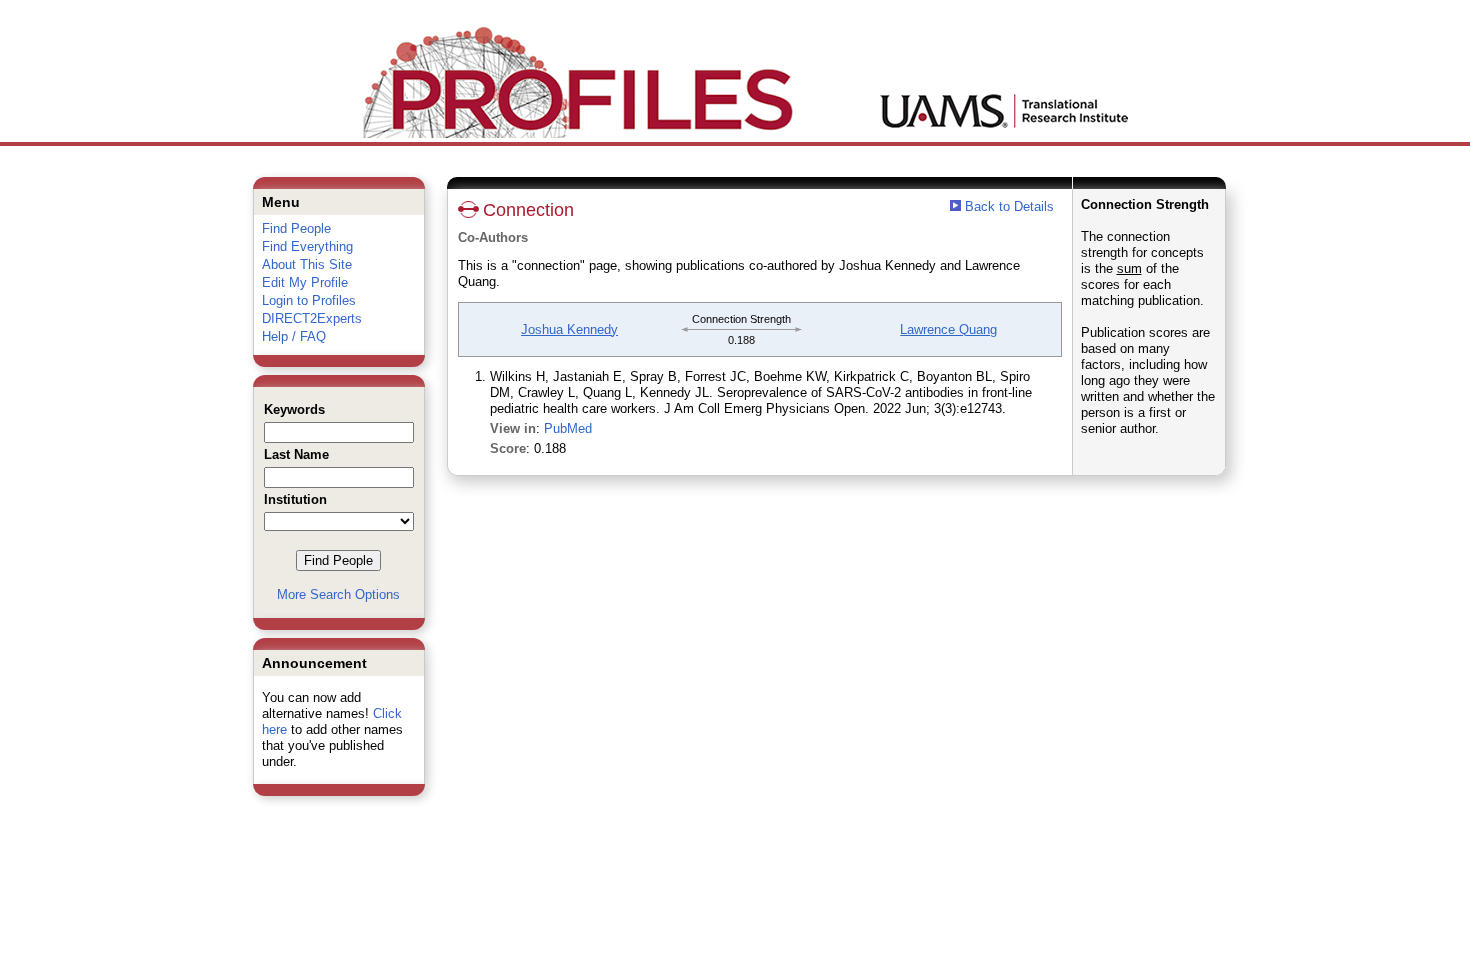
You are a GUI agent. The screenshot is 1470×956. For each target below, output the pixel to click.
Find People (296, 228)
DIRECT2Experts (312, 318)
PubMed (568, 428)
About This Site (307, 264)
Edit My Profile (305, 282)
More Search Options (338, 594)
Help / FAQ (294, 336)
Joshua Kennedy (569, 329)
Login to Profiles (309, 300)
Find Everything (307, 246)
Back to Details (1009, 206)
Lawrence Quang (948, 329)
